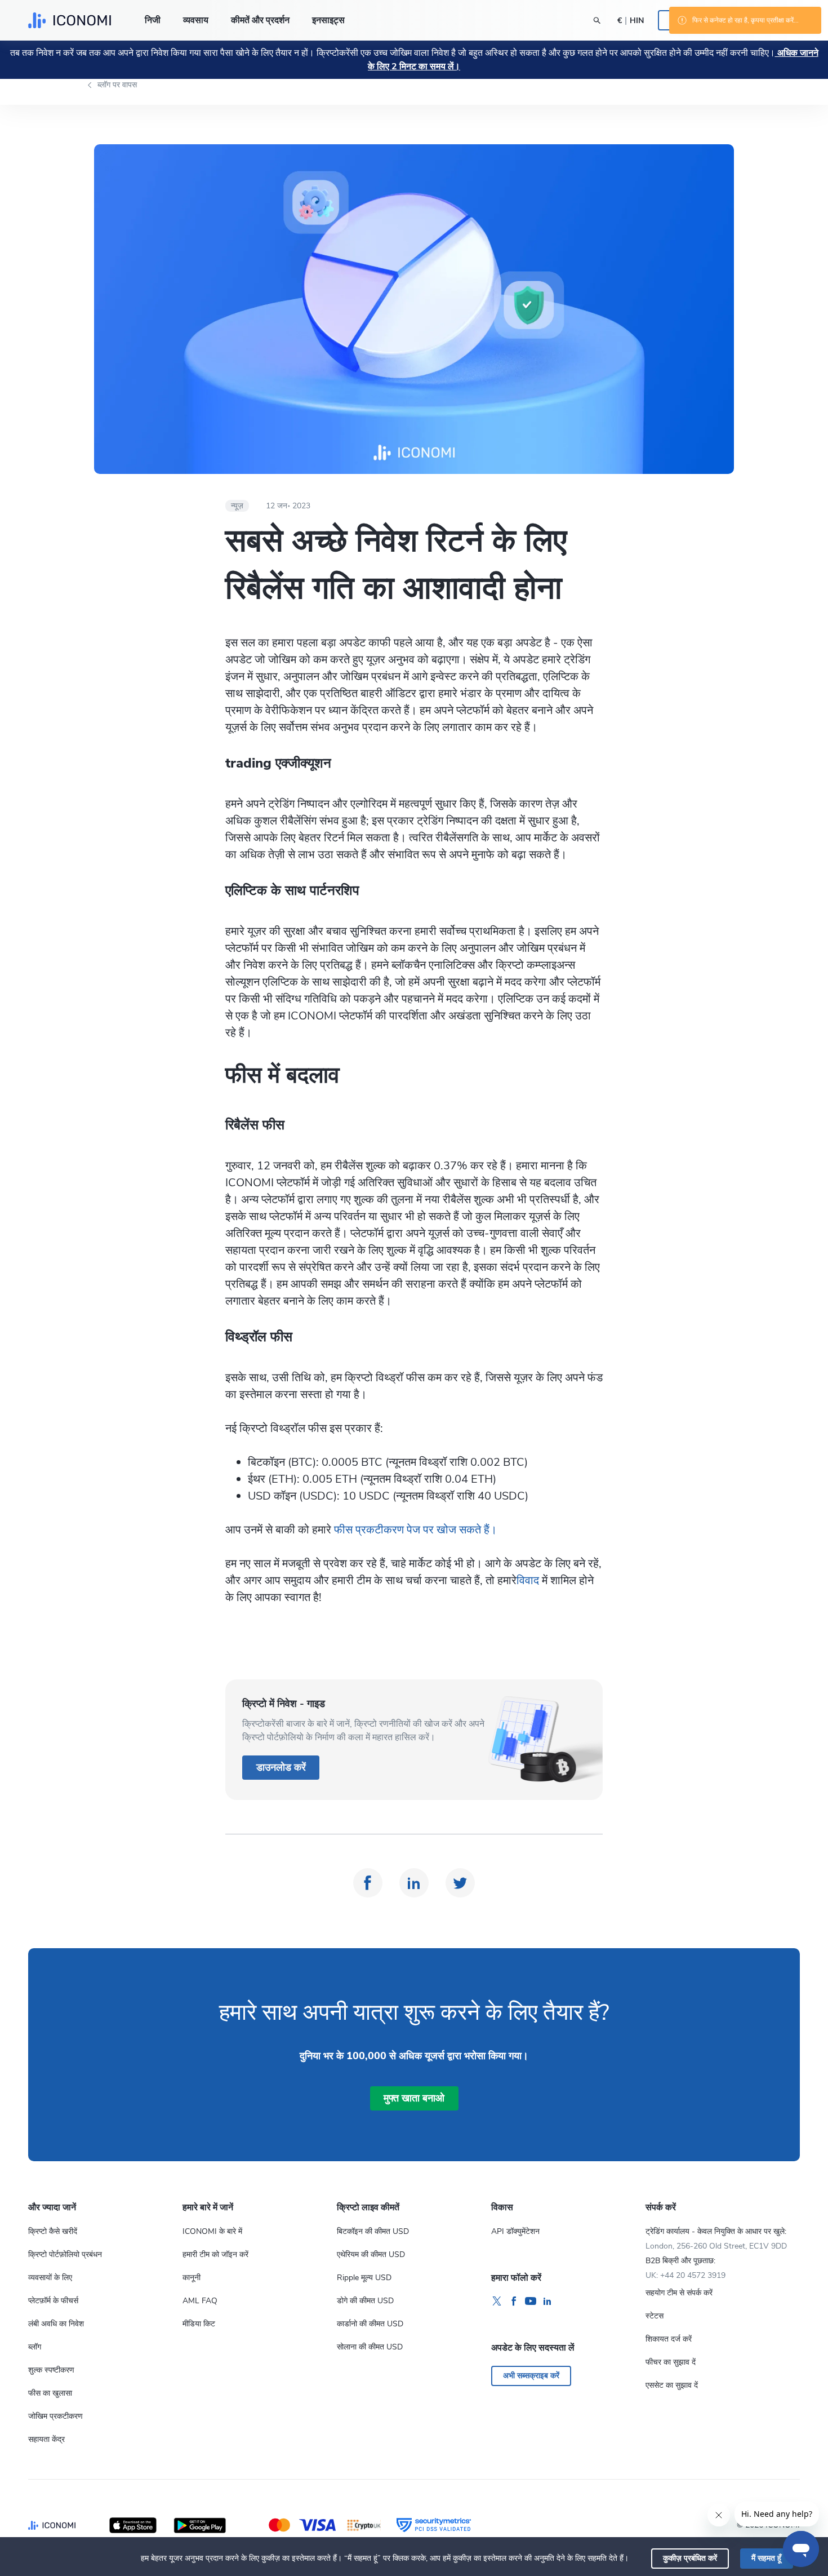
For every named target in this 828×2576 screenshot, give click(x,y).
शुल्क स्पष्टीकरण (51, 2370)
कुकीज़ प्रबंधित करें (690, 2558)
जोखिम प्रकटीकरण (55, 2416)
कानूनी (192, 2278)
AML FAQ (200, 2301)
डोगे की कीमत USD (365, 2301)
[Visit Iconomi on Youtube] (531, 2302)
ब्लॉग (35, 2347)
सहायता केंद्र (46, 2439)
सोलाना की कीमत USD (370, 2347)
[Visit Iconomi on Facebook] (514, 2302)
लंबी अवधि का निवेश (56, 2324)
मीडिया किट (199, 2324)
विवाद (529, 1580)
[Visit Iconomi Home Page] (70, 20)
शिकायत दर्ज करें (669, 2339)
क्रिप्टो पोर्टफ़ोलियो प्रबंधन (65, 2254)
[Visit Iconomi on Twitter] (497, 2302)
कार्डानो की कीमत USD (370, 2324)
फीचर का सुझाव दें (671, 2362)
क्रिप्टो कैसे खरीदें (53, 2231)
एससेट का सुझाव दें (672, 2385)
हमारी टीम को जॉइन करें (215, 2254)
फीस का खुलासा (50, 2393)
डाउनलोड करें (281, 1767)
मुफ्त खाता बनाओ (414, 2098)
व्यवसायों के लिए (50, 2278)
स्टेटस (655, 2316)
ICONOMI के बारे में (212, 2231)
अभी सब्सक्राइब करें (531, 2376)
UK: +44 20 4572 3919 (685, 2275)
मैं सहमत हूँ (766, 2558)
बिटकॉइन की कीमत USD (373, 2231)
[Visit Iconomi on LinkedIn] (547, 2302)
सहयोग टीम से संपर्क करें (679, 2293)
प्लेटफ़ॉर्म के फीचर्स (53, 2301)
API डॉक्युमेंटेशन (515, 2231)
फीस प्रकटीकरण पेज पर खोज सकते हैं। (415, 1530)
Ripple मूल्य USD (364, 2278)
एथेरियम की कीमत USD (371, 2254)
